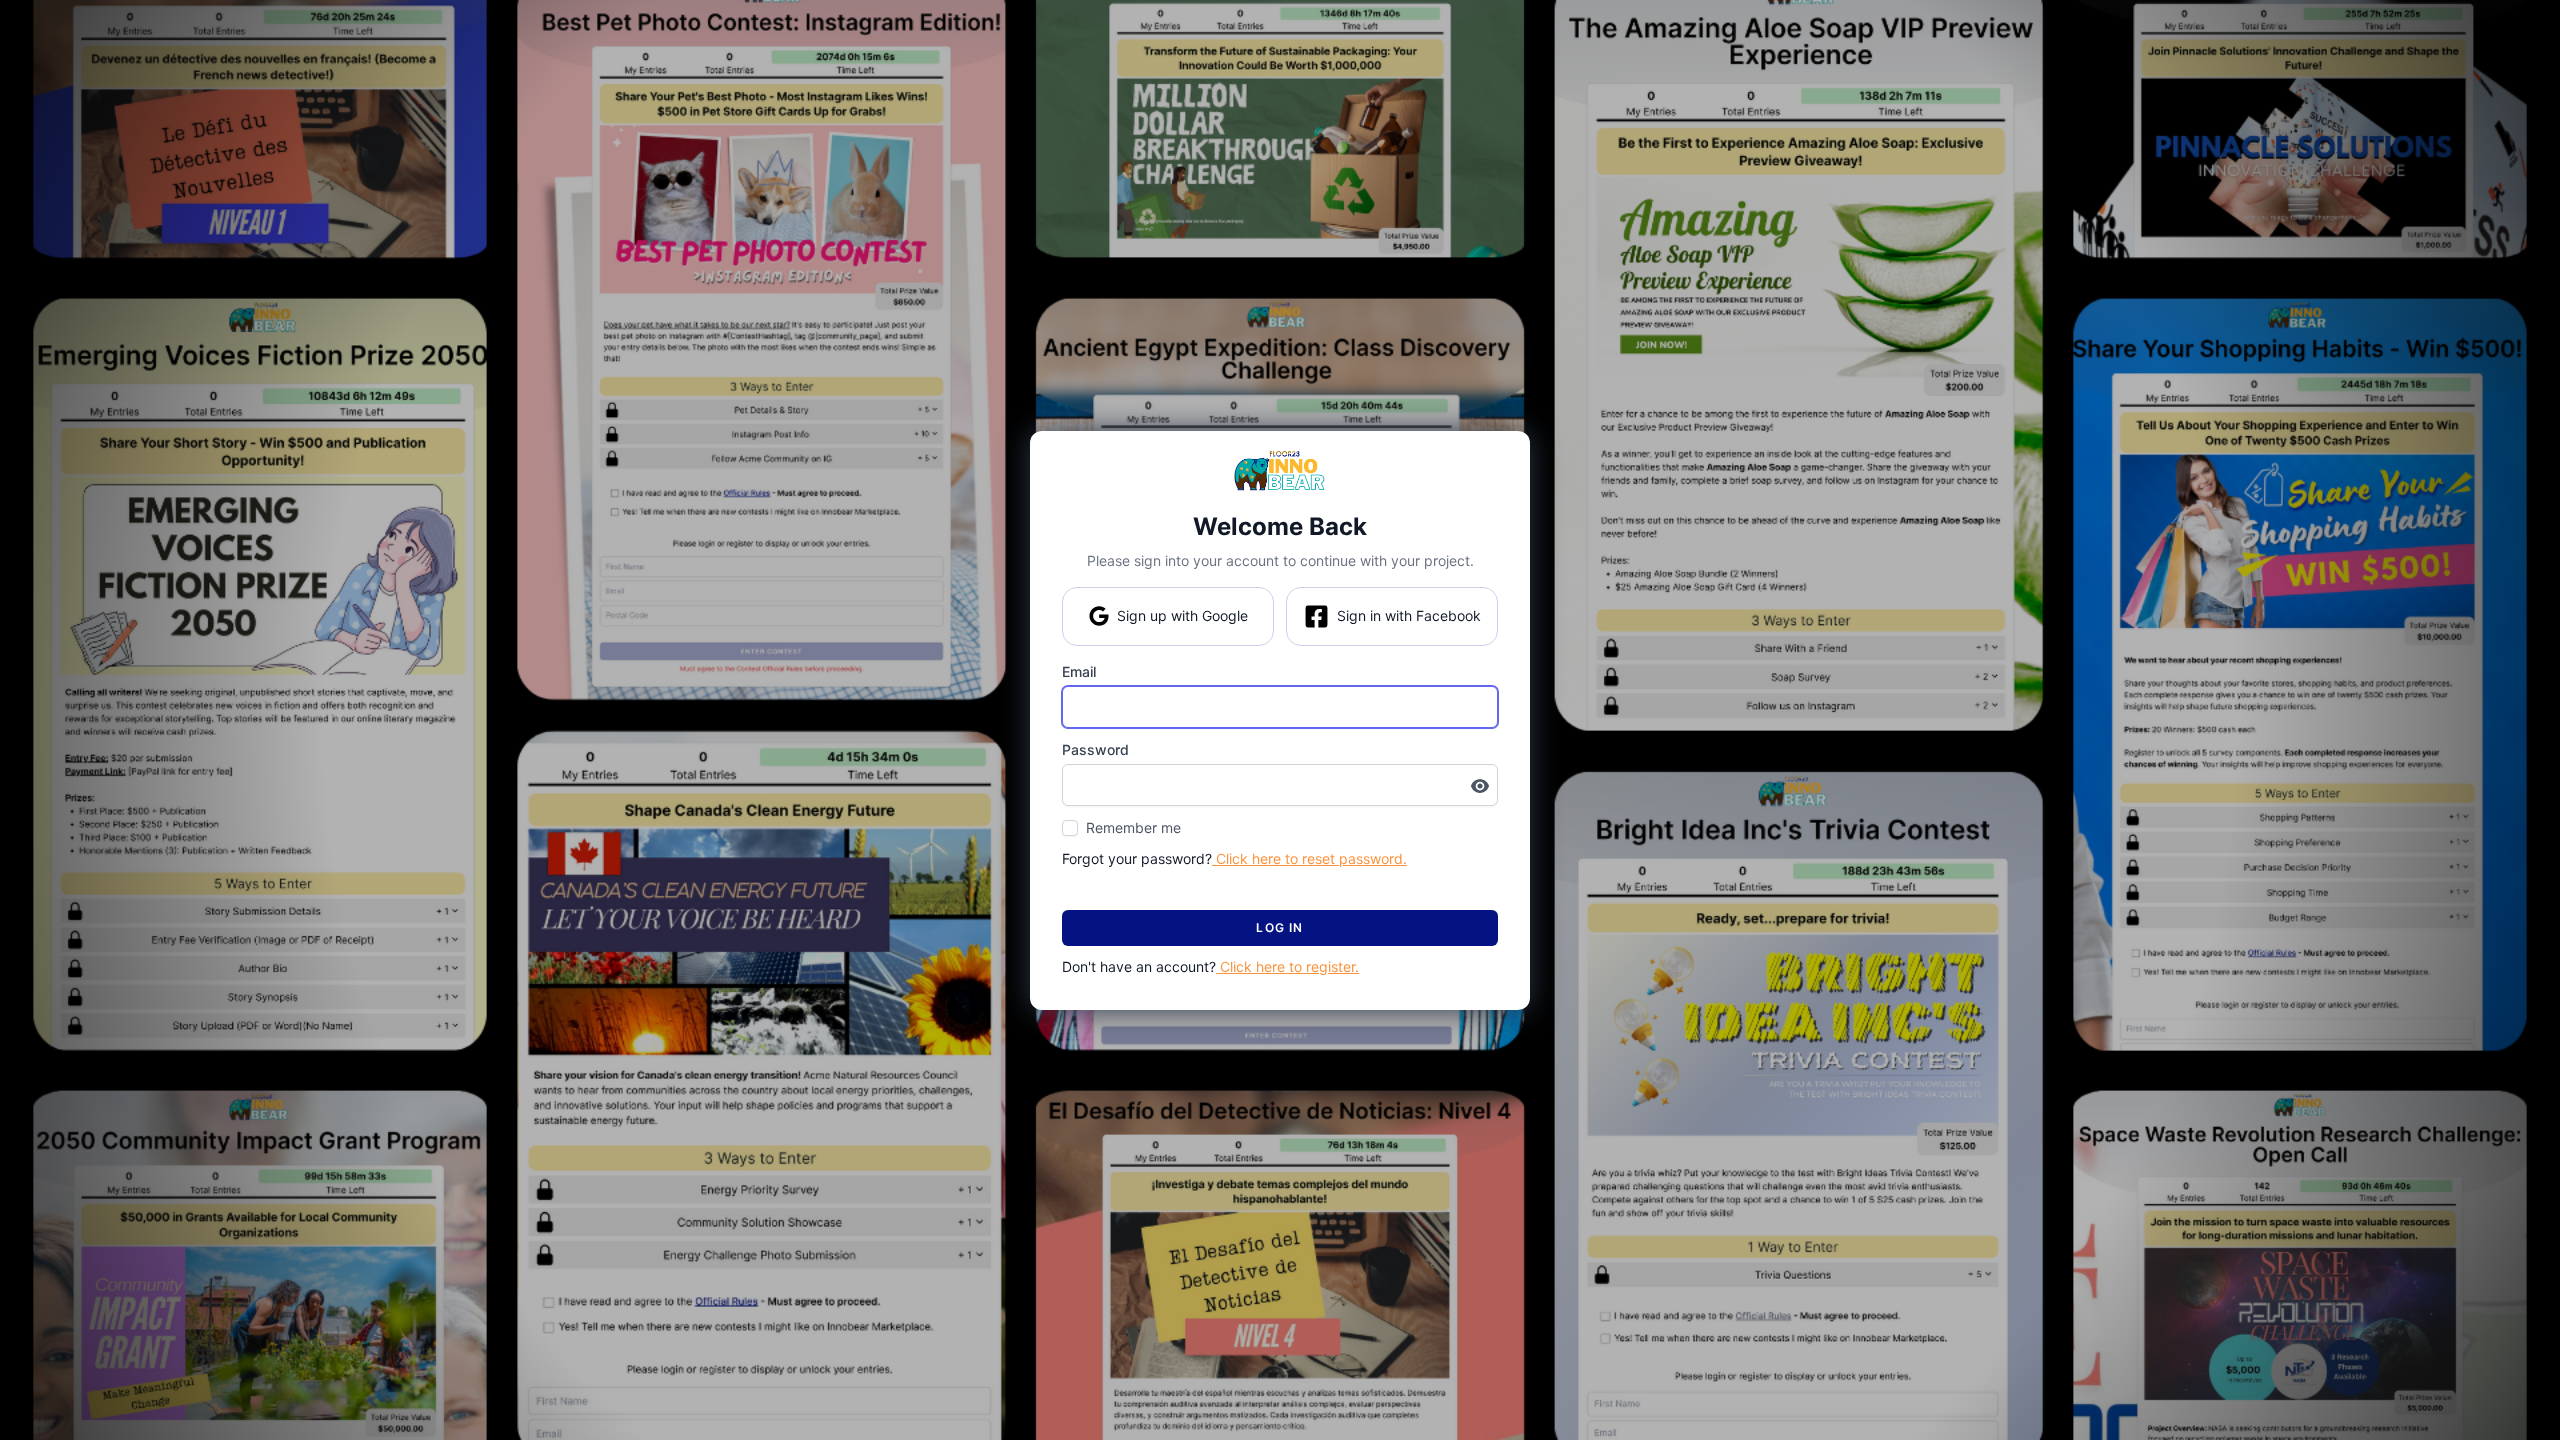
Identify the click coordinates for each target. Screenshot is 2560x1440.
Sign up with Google (1182, 615)
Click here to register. (1287, 966)
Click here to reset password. (1309, 858)
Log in (1279, 927)
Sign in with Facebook (1409, 615)
